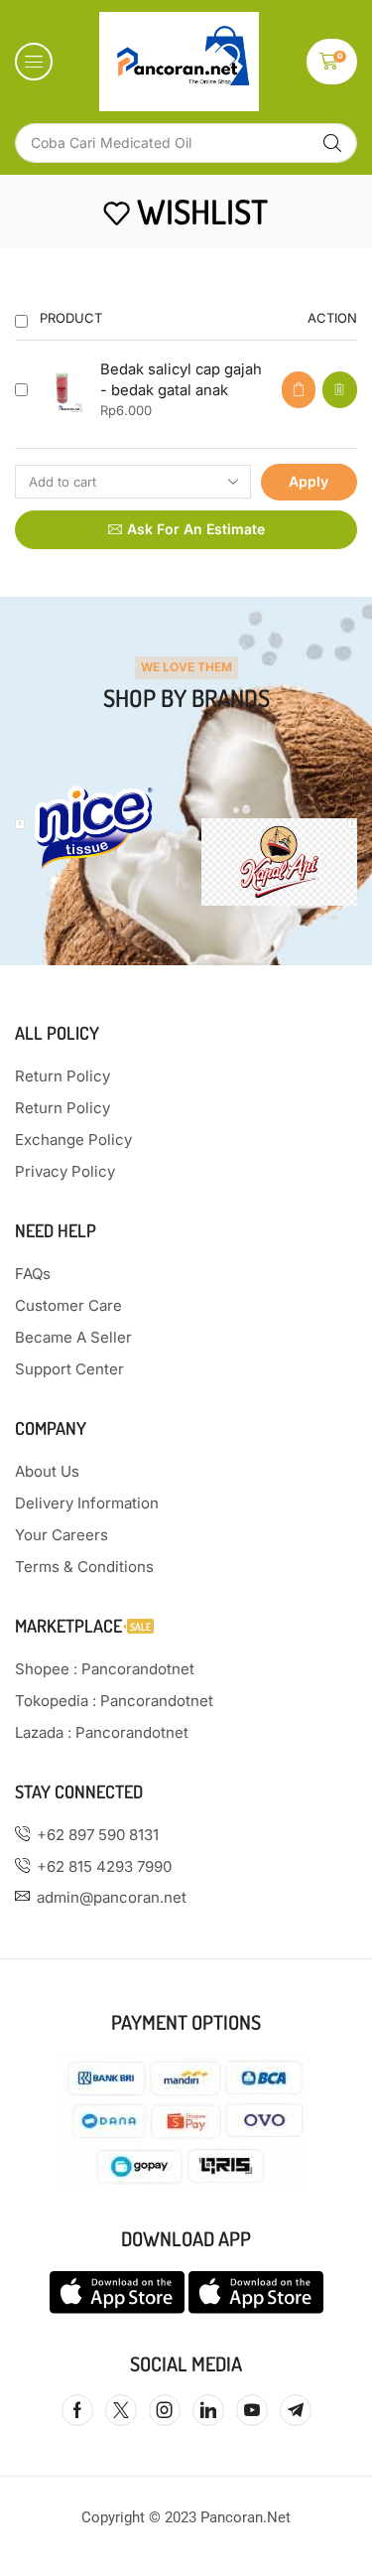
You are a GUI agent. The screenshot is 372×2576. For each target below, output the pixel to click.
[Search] (332, 143)
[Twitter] (121, 2410)
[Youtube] (252, 2410)
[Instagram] (165, 2410)
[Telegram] (296, 2410)
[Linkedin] (208, 2410)
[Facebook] (77, 2410)
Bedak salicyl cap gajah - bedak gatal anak (181, 380)
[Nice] (93, 828)
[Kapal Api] (280, 862)
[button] (34, 62)
